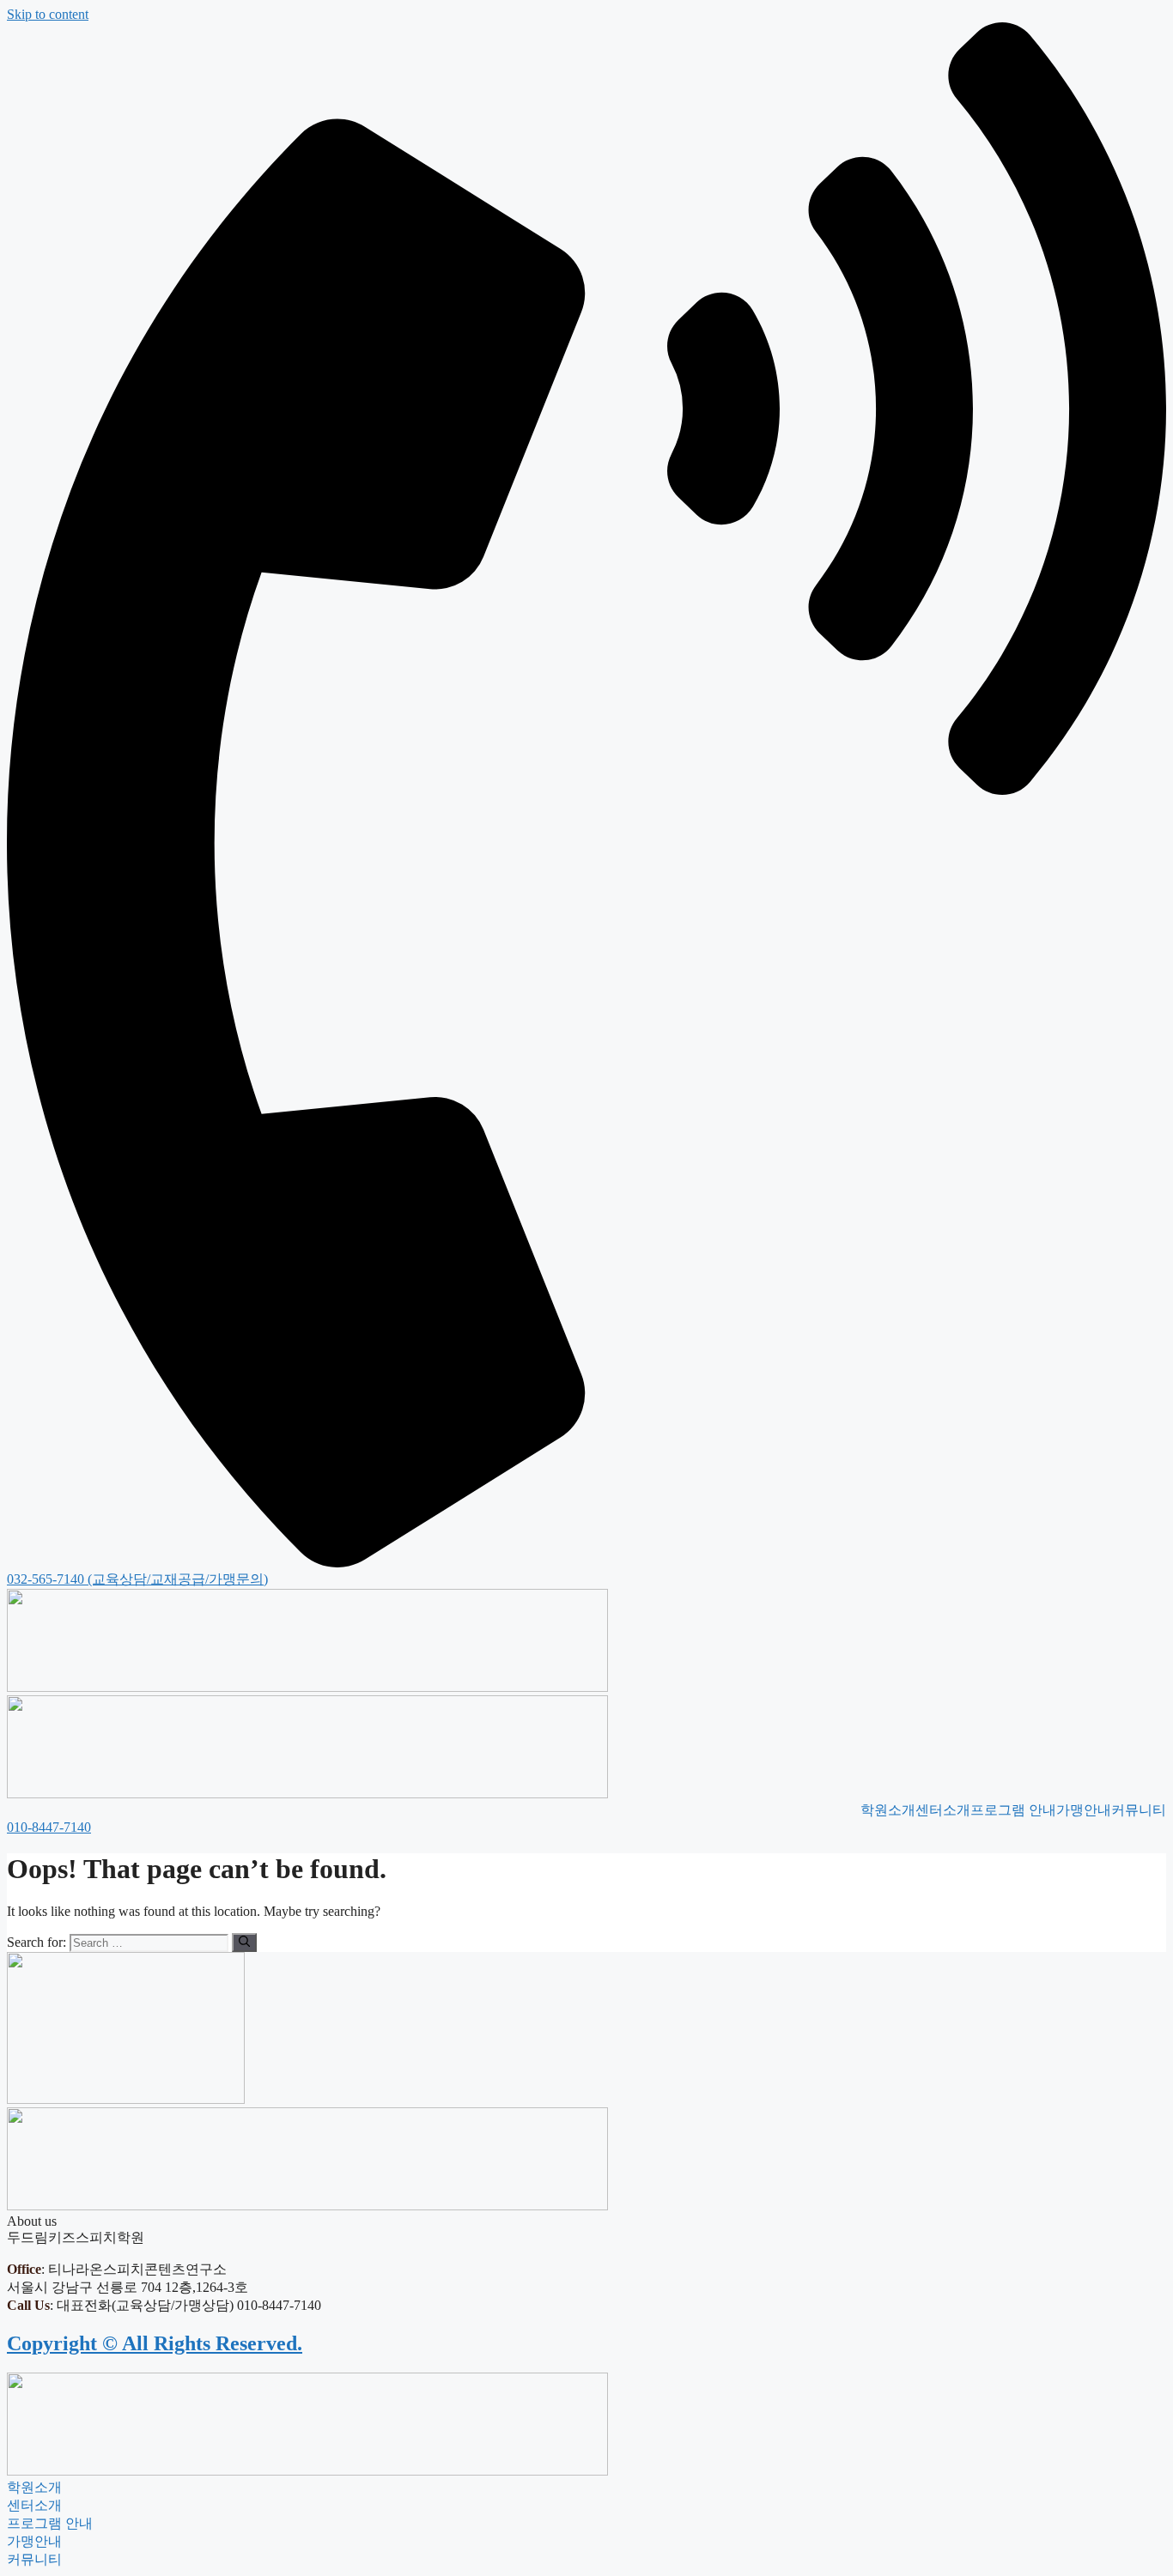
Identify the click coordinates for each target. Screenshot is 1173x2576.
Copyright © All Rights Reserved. (155, 2343)
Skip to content (48, 14)
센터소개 (943, 1810)
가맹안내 (1084, 1810)
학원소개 (888, 1810)
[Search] (244, 1943)
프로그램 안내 (1013, 1810)
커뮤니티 (1139, 1810)
